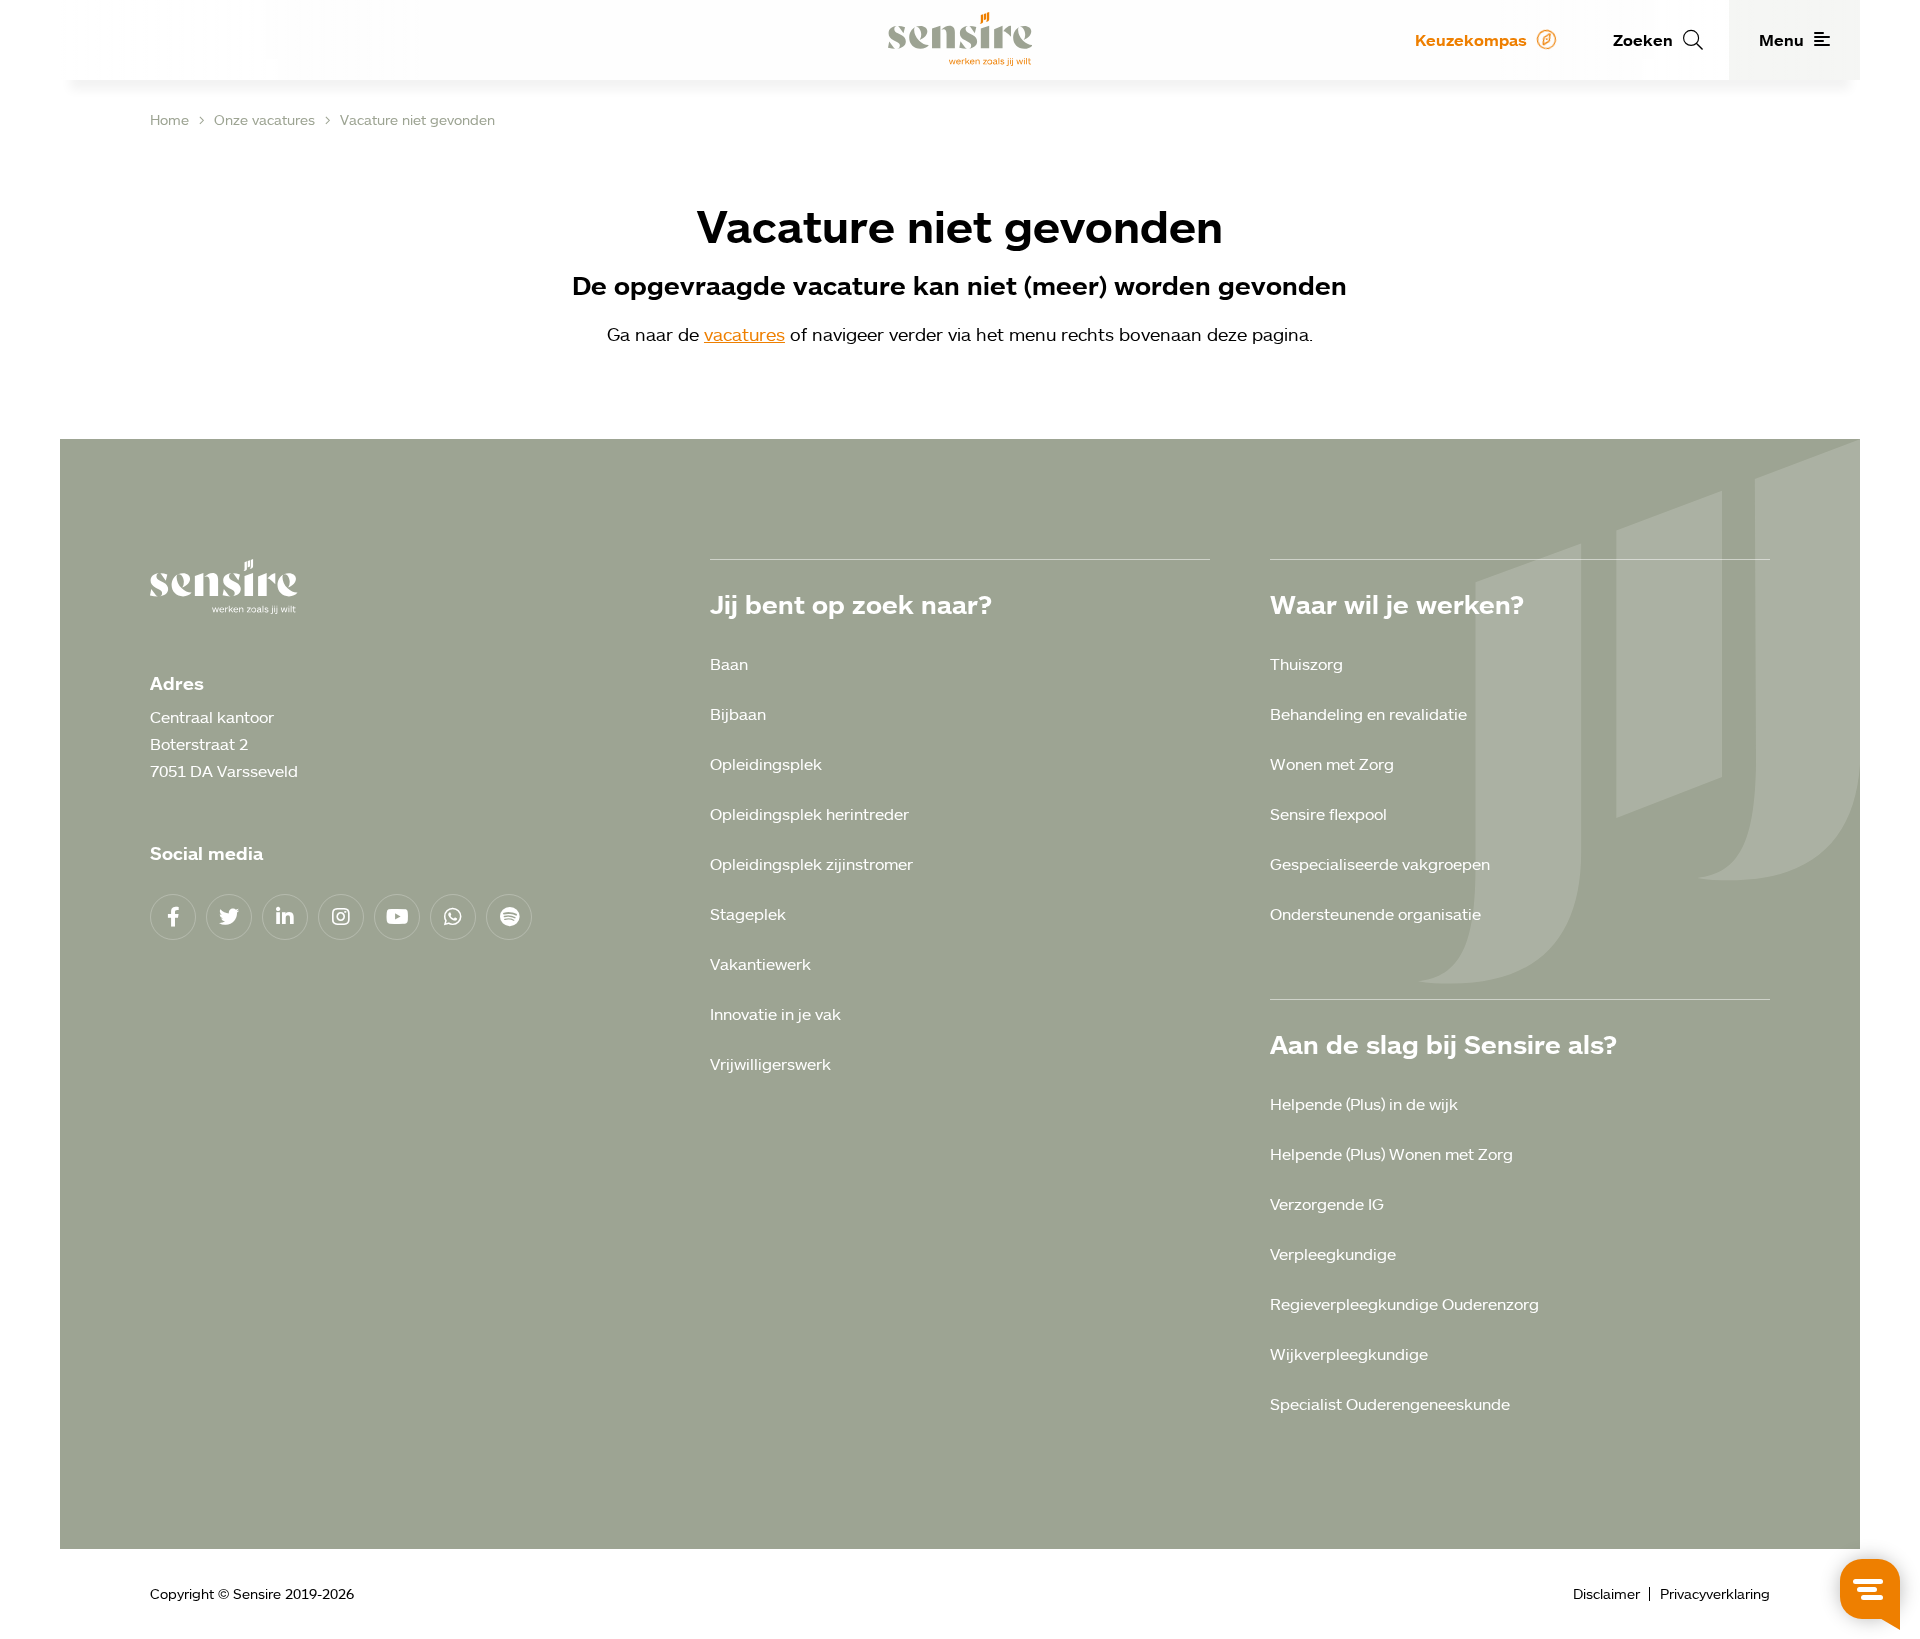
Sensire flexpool (1328, 814)
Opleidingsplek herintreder (809, 814)
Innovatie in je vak (775, 1014)
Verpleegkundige (1333, 1254)
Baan (729, 664)
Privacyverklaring (1715, 1593)
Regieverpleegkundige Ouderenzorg (1404, 1304)
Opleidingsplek (766, 764)
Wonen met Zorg (1332, 764)
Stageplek (748, 914)
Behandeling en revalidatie (1368, 714)
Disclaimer (1606, 1593)
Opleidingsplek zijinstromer (811, 864)
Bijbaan (738, 714)
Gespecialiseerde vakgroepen (1380, 864)
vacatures (744, 334)
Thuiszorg (1306, 664)
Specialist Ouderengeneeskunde (1390, 1404)
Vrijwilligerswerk (770, 1064)
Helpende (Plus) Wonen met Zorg (1391, 1154)
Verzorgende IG (1327, 1204)
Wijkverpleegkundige (1349, 1354)
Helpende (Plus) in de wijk (1364, 1104)
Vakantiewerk (760, 964)
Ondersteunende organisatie (1375, 914)
